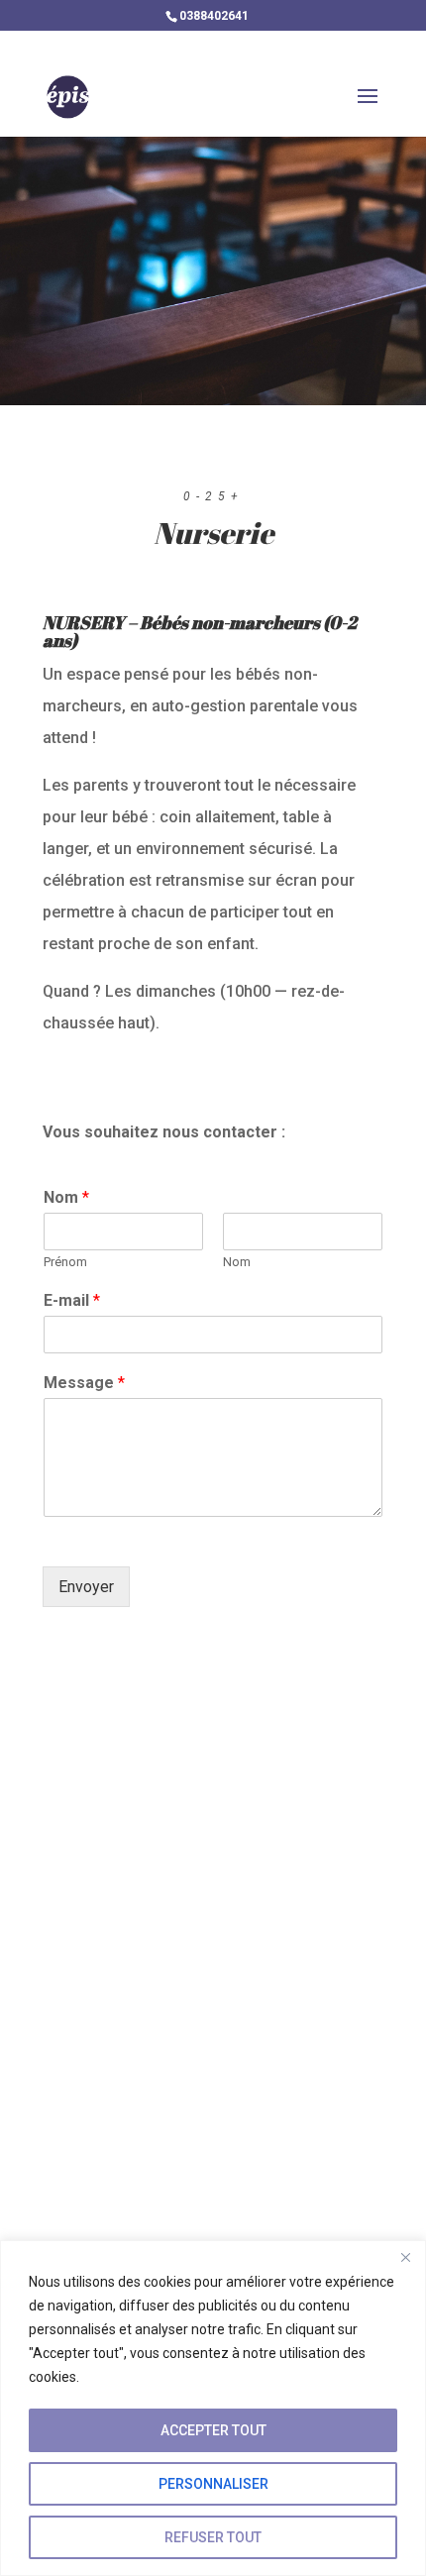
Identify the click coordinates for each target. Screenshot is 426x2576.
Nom (66, 1197)
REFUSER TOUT (213, 2537)
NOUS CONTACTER (173, 2182)
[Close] (405, 2257)
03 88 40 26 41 (159, 2053)
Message (84, 1383)
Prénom (65, 1262)
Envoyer (86, 1587)
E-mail (72, 1300)
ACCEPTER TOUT (213, 2430)
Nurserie (213, 536)
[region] (213, 2408)
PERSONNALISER (213, 2484)
